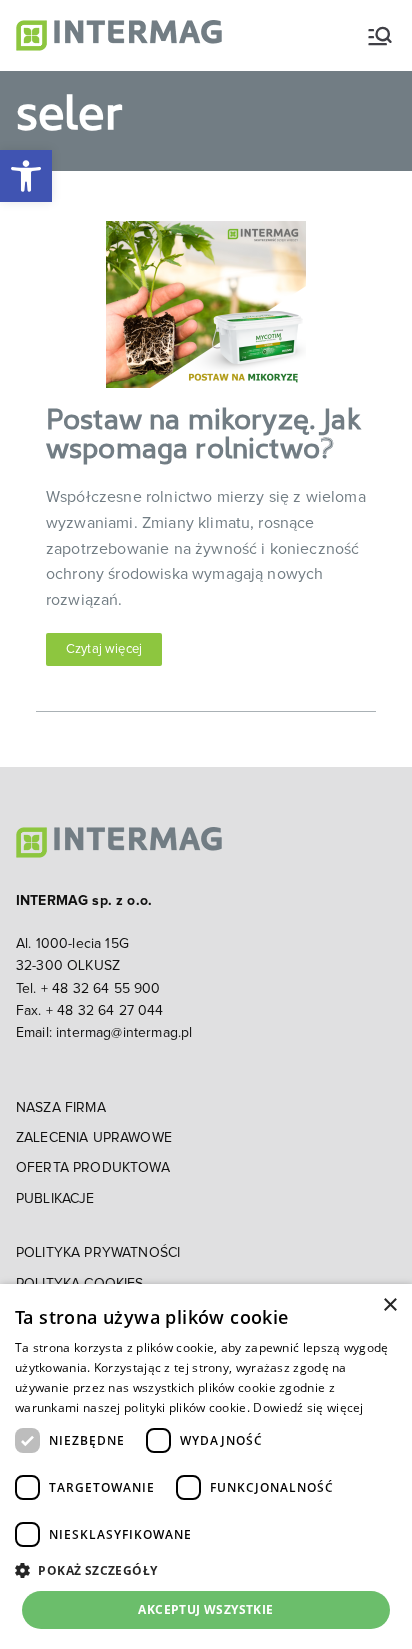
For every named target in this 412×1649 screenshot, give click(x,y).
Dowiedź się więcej (308, 1407)
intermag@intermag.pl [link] (124, 1033)
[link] (26, 176)
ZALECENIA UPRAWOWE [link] (94, 1138)
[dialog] (206, 1466)
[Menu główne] (380, 36)
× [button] (389, 1305)
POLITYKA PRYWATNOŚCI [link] (98, 1253)
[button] (206, 1570)
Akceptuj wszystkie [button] (205, 1609)
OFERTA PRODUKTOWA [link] (93, 1168)
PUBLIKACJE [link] (55, 1199)
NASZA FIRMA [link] (61, 1108)
